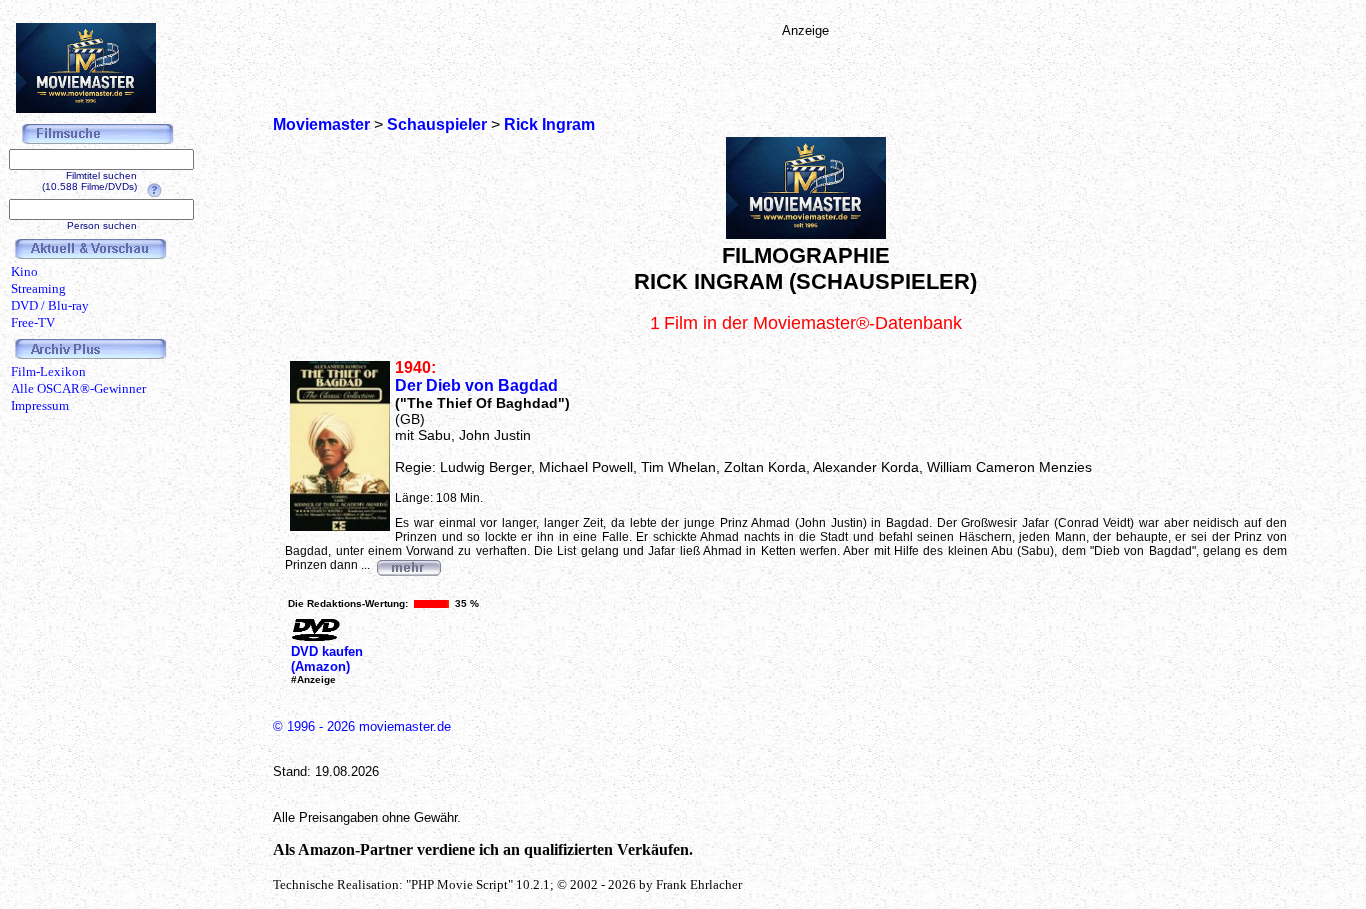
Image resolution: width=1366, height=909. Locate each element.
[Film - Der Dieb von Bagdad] (408, 565)
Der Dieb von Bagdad (476, 385)
